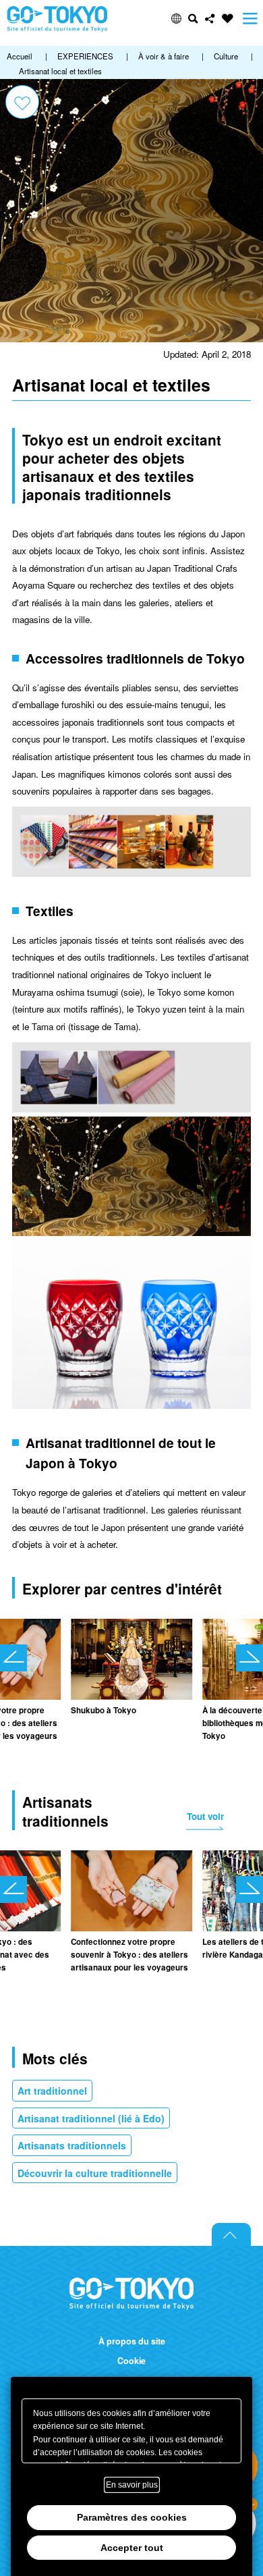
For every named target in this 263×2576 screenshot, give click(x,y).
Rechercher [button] (193, 19)
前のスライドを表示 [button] (13, 1658)
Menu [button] (250, 19)
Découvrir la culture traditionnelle (95, 2173)
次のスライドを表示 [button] (250, 1658)
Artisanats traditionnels (72, 2145)
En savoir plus (132, 2485)
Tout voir (205, 1816)
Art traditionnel (52, 2091)
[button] (176, 19)
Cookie (131, 2361)
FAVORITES (228, 19)
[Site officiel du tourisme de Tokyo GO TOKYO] (57, 19)
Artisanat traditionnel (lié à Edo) (91, 2118)
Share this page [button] (210, 19)
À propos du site (132, 2341)
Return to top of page (231, 2234)
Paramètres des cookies (132, 2517)
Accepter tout (132, 2548)
